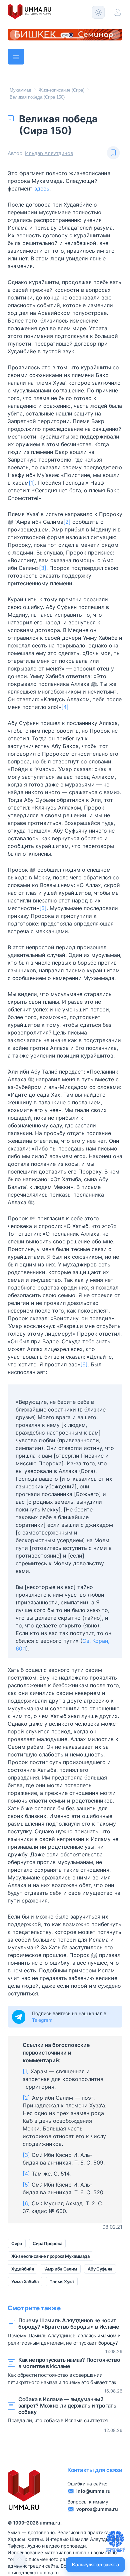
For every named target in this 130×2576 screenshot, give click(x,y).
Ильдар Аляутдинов (49, 153)
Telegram (42, 2020)
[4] (65, 707)
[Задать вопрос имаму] (115, 2541)
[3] (43, 568)
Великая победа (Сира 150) (37, 97)
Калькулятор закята (95, 2564)
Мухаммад (20, 90)
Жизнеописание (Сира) (61, 90)
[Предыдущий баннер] (15, 35)
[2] (67, 522)
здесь (42, 189)
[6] (84, 1364)
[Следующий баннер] (115, 35)
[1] (32, 483)
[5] (43, 908)
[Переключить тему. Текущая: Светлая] (98, 12)
